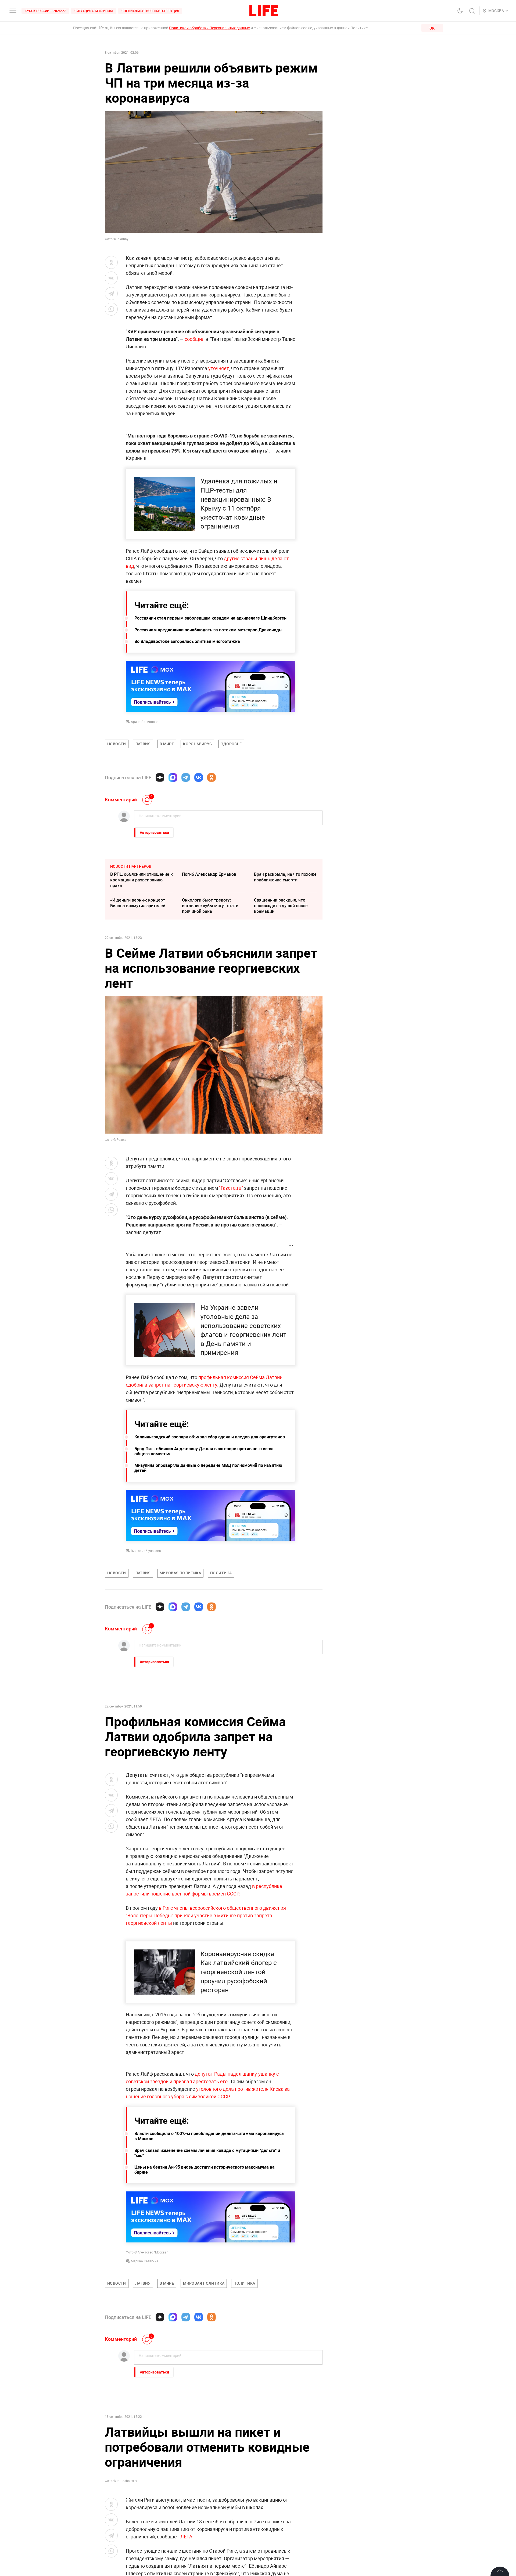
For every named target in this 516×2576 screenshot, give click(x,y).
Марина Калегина (145, 2261)
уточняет (219, 368)
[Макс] (173, 777)
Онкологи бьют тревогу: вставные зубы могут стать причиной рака (210, 906)
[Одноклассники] (212, 777)
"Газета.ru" (231, 1188)
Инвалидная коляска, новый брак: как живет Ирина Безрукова (211, 2419)
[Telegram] (186, 777)
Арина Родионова (145, 722)
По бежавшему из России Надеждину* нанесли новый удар (283, 2445)
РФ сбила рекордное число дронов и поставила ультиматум (282, 2419)
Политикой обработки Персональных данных (209, 28)
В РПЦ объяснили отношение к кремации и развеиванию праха (141, 880)
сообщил (195, 339)
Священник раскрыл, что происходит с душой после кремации (281, 906)
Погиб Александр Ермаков (209, 874)
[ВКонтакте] (199, 777)
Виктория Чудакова (146, 1551)
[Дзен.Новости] (160, 777)
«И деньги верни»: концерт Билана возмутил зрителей (138, 903)
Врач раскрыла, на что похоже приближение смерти (285, 877)
